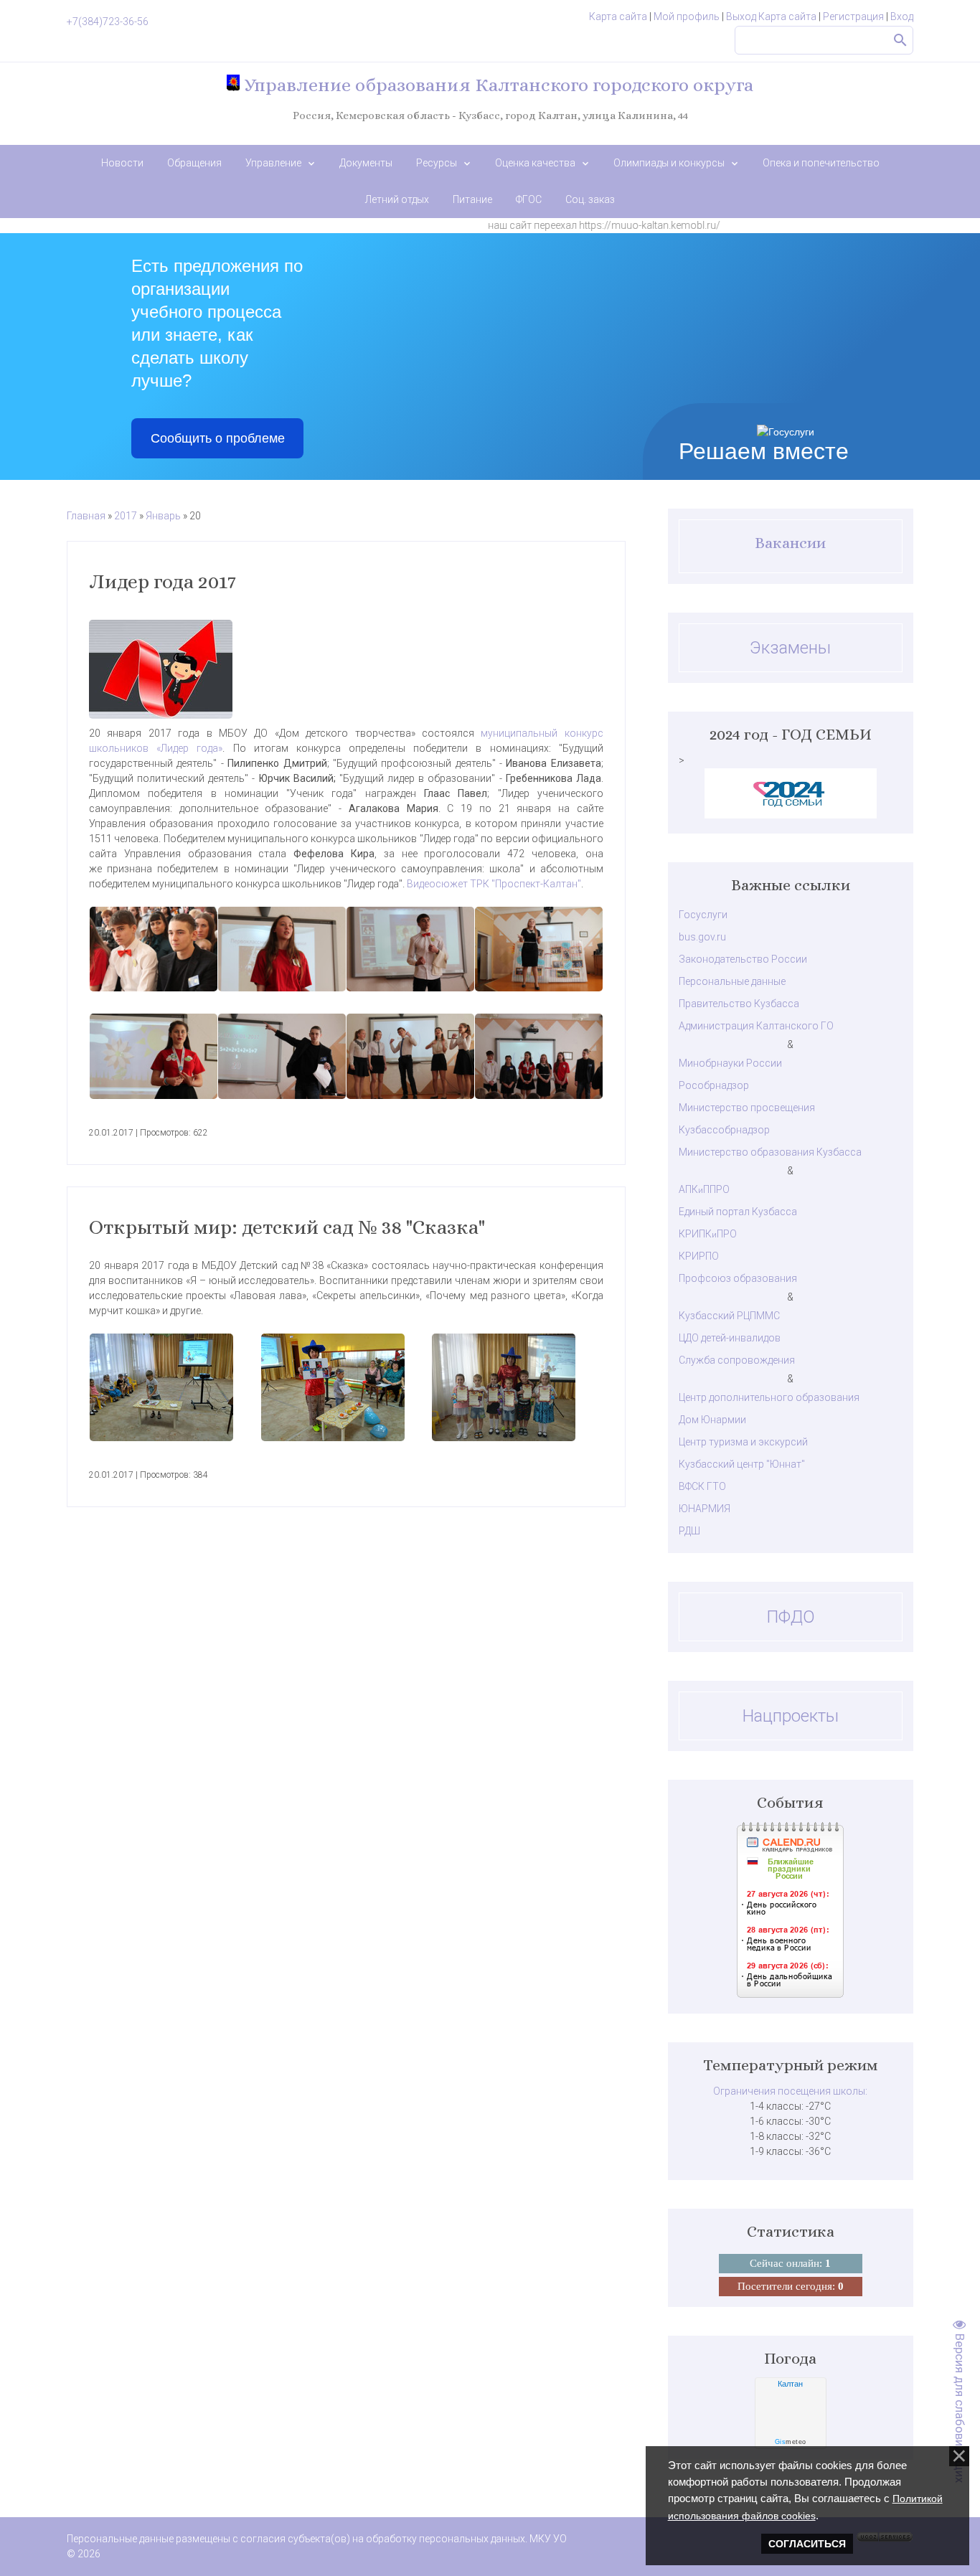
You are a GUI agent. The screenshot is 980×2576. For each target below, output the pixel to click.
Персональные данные (732, 981)
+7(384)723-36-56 (108, 22)
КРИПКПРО (708, 1234)
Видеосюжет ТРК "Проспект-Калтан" (494, 884)
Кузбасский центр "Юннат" (742, 1464)
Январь (163, 516)
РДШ (689, 1531)
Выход (741, 16)
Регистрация (853, 16)
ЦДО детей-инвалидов (730, 1338)
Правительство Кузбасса (739, 1004)
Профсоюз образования (738, 1278)
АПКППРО (704, 1189)
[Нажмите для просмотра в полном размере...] (346, 669)
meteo (791, 2442)
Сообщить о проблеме (218, 438)
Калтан (790, 2384)
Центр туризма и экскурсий (743, 1442)
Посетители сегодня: (791, 2286)
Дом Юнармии (712, 1420)
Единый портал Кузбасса (738, 1212)
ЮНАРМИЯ (705, 1509)
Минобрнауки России (730, 1063)
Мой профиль (687, 16)
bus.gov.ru (702, 937)
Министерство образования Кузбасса (770, 1152)
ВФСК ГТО (702, 1486)
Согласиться (807, 2544)
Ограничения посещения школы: (790, 2091)
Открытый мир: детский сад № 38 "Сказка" (287, 1227)
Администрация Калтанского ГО (756, 1026)
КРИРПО (699, 1256)
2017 (126, 516)
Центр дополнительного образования (769, 1397)
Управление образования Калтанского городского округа (496, 85)
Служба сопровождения (737, 1360)
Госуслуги (703, 915)
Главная (86, 516)
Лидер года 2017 (162, 582)
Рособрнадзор (714, 1085)
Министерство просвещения (747, 1108)
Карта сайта (618, 16)
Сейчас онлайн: (790, 2263)
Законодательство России (743, 959)
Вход (902, 16)
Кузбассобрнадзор (724, 1130)
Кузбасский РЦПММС (729, 1316)
